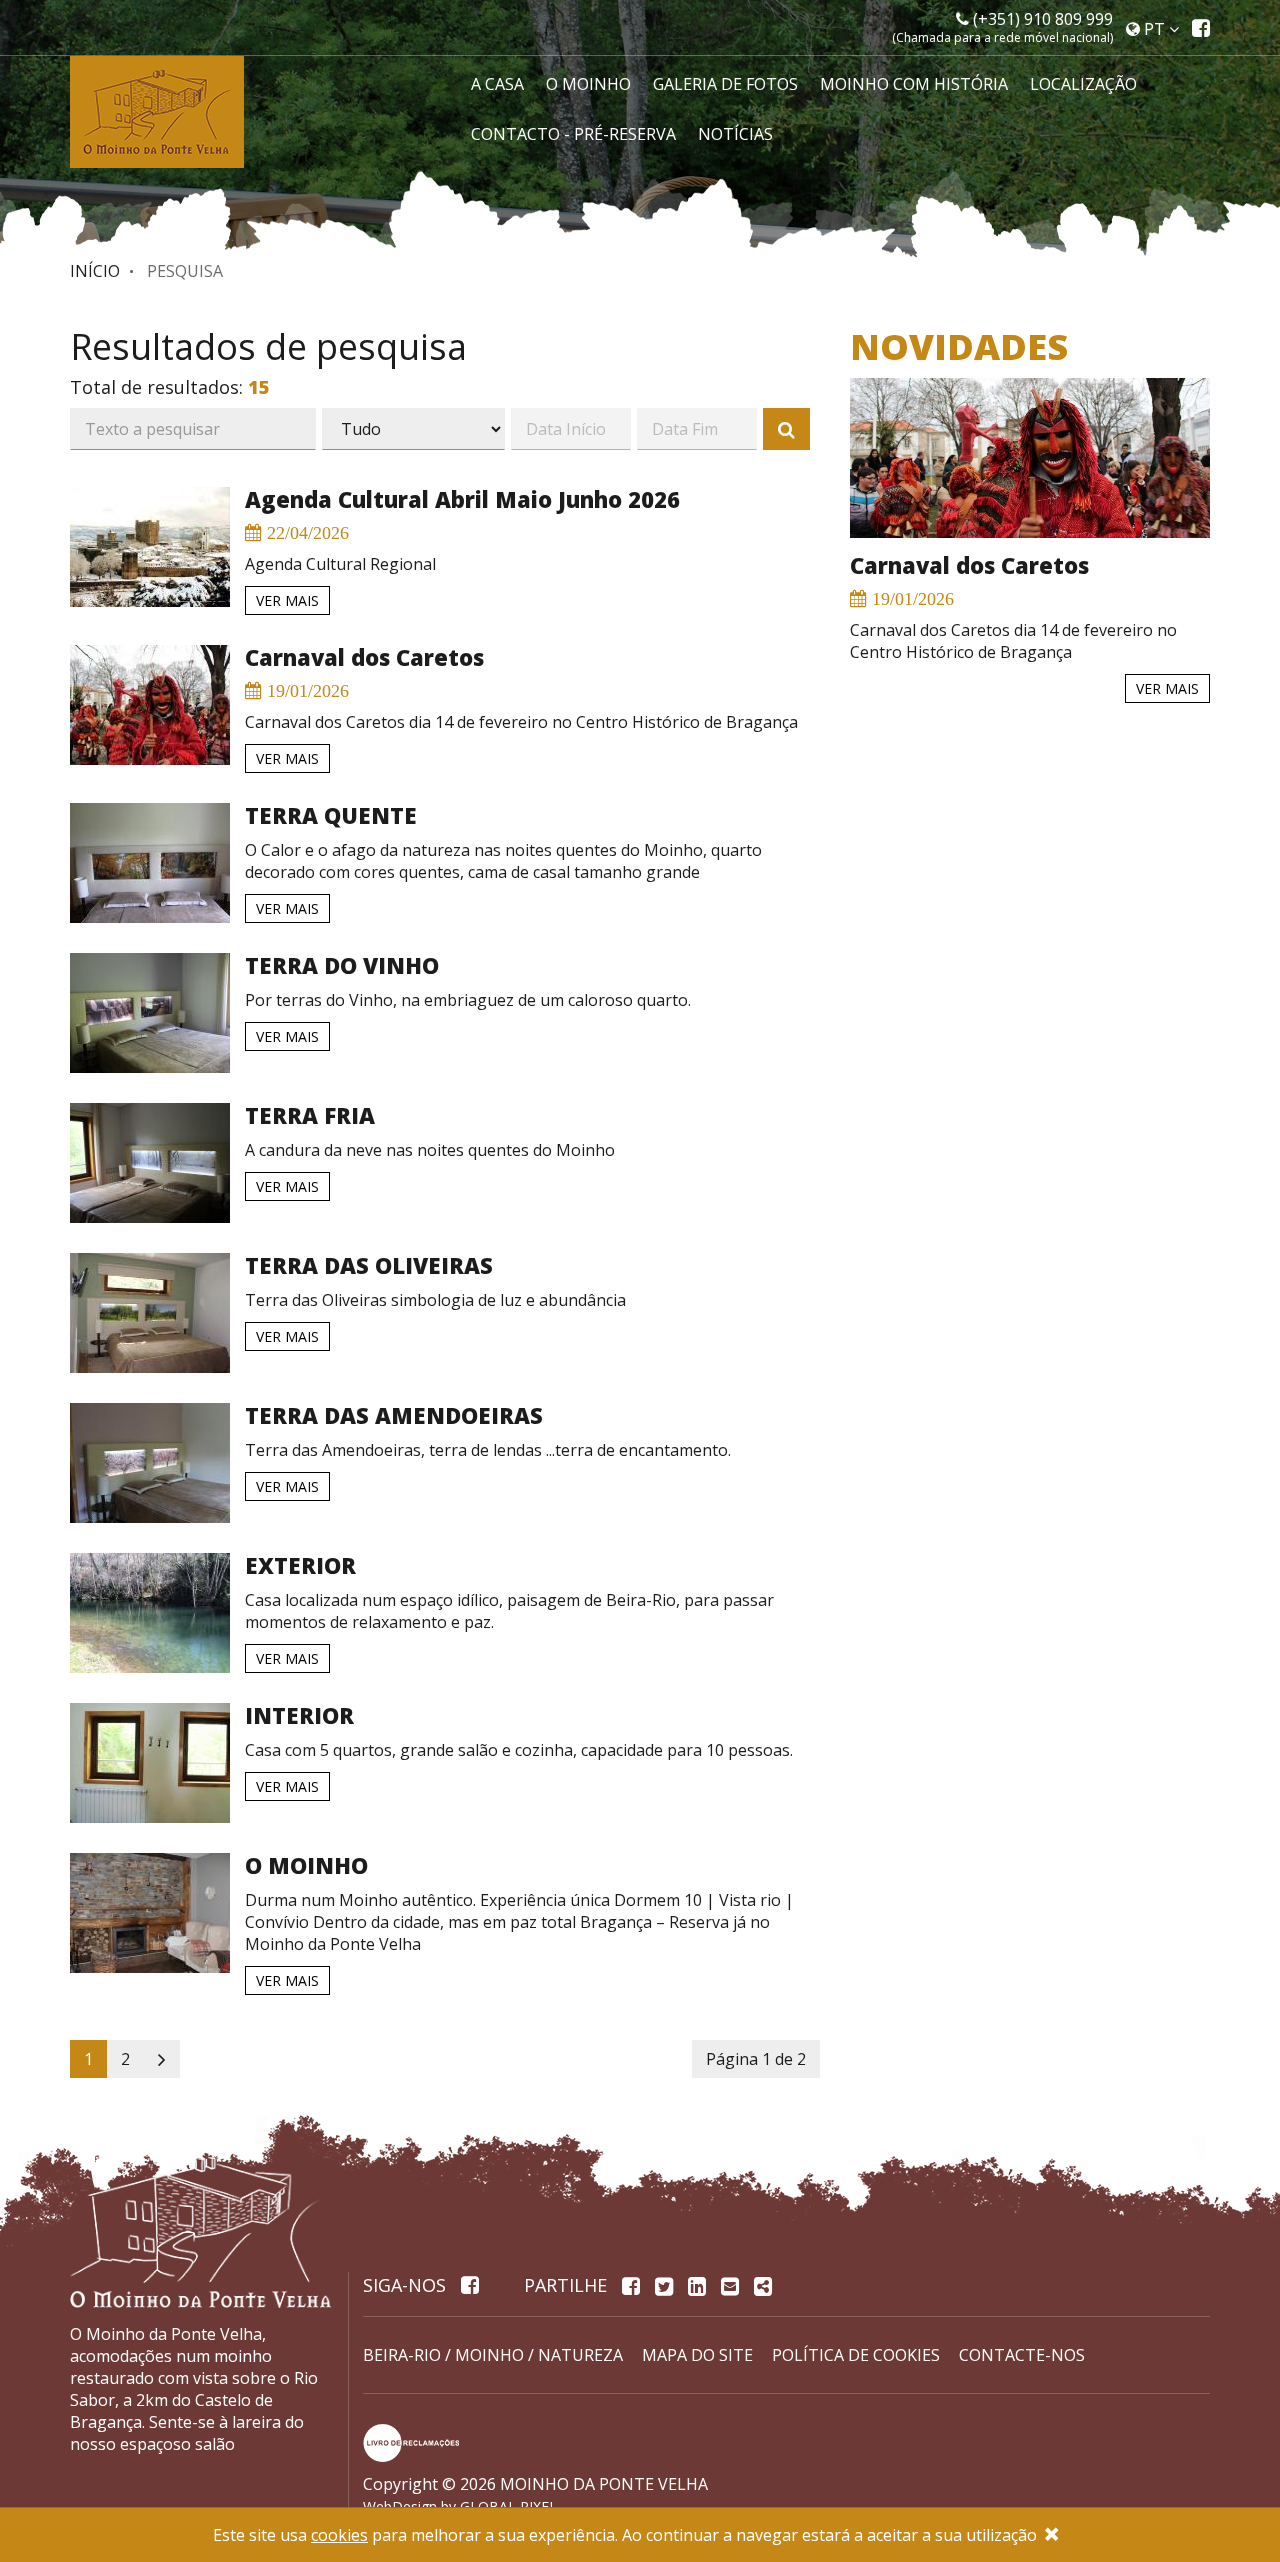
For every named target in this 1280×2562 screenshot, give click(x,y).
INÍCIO (95, 271)
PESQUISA (185, 271)
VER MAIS (287, 600)
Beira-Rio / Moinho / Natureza (493, 2355)
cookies (339, 2535)
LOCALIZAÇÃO (1083, 84)
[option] (1015, 541)
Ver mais (1152, 688)
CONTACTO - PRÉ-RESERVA (573, 134)
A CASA (497, 84)
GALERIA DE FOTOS (725, 84)
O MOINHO (588, 84)
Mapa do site (697, 2355)
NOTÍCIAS (735, 134)
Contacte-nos (1022, 2355)
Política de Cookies (856, 2355)
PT (1154, 29)
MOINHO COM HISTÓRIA (914, 84)
